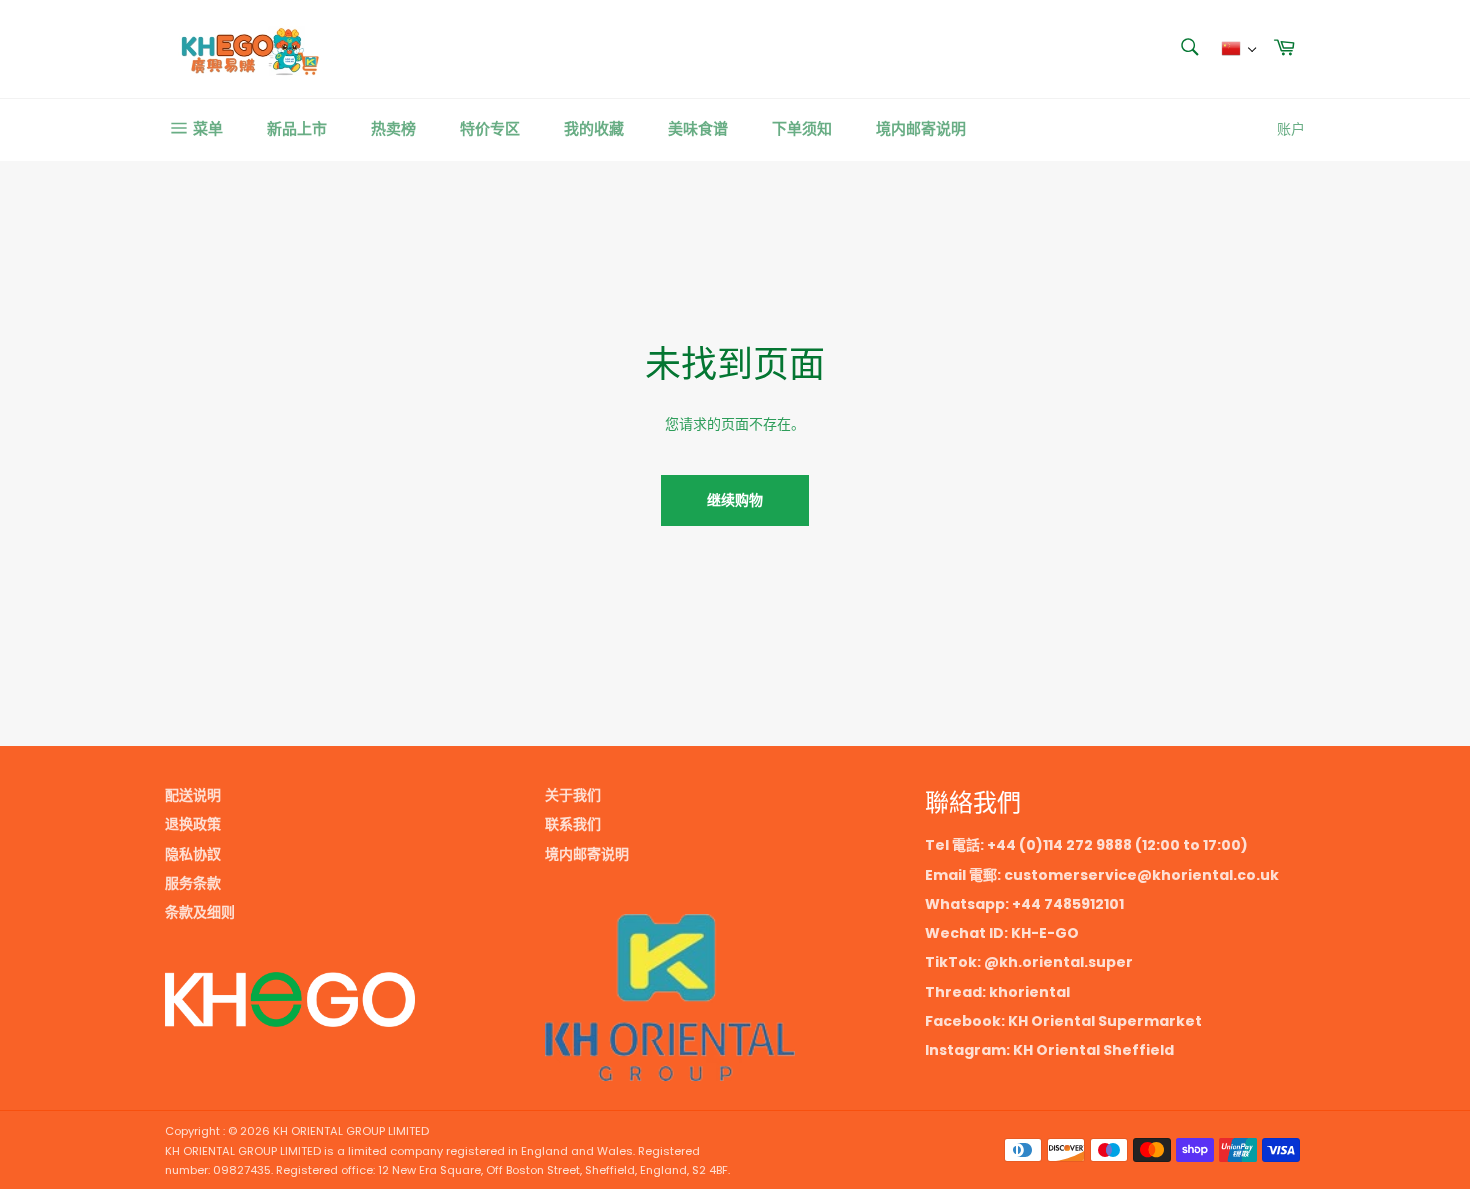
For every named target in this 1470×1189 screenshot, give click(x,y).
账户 (1291, 129)
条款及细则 (200, 912)
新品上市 (297, 128)
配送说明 (193, 795)
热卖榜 (393, 128)
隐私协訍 (193, 854)
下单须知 (802, 128)
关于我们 (573, 795)
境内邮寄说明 (921, 128)
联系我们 (573, 824)
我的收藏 (594, 128)
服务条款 (193, 883)
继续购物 (735, 500)
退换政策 (193, 824)
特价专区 (490, 128)
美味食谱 (698, 128)
